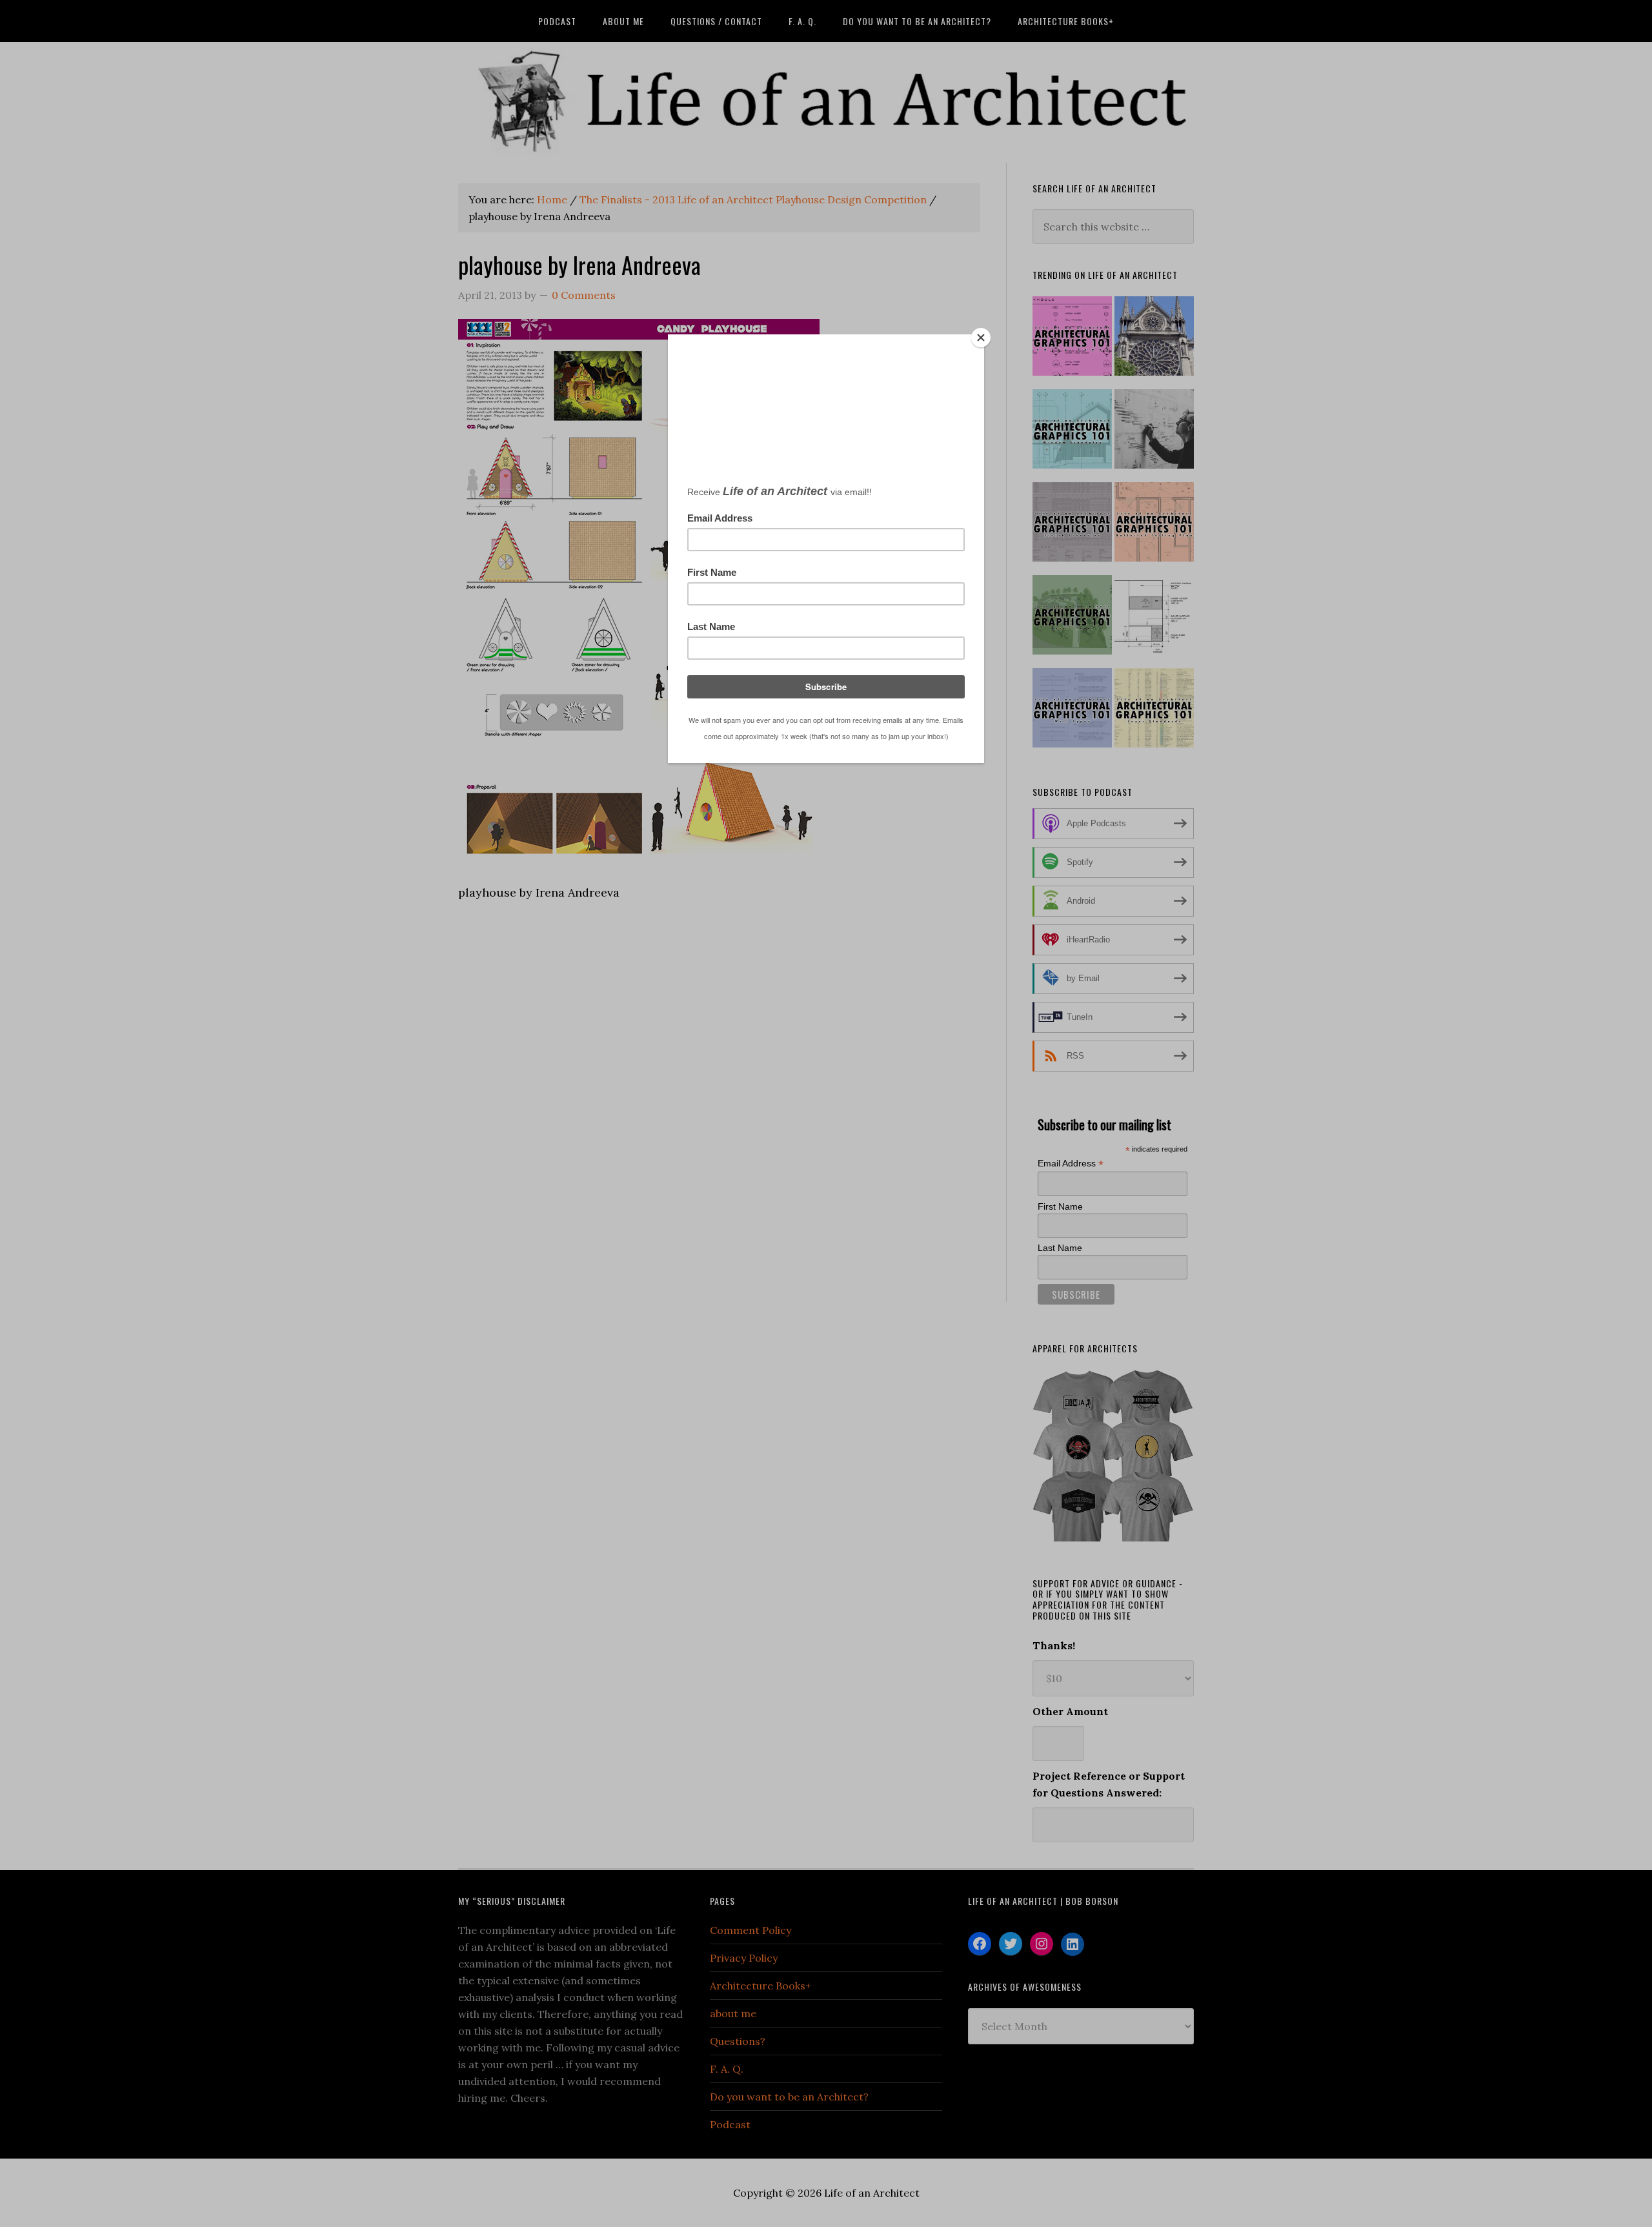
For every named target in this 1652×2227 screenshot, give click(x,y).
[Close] (981, 338)
